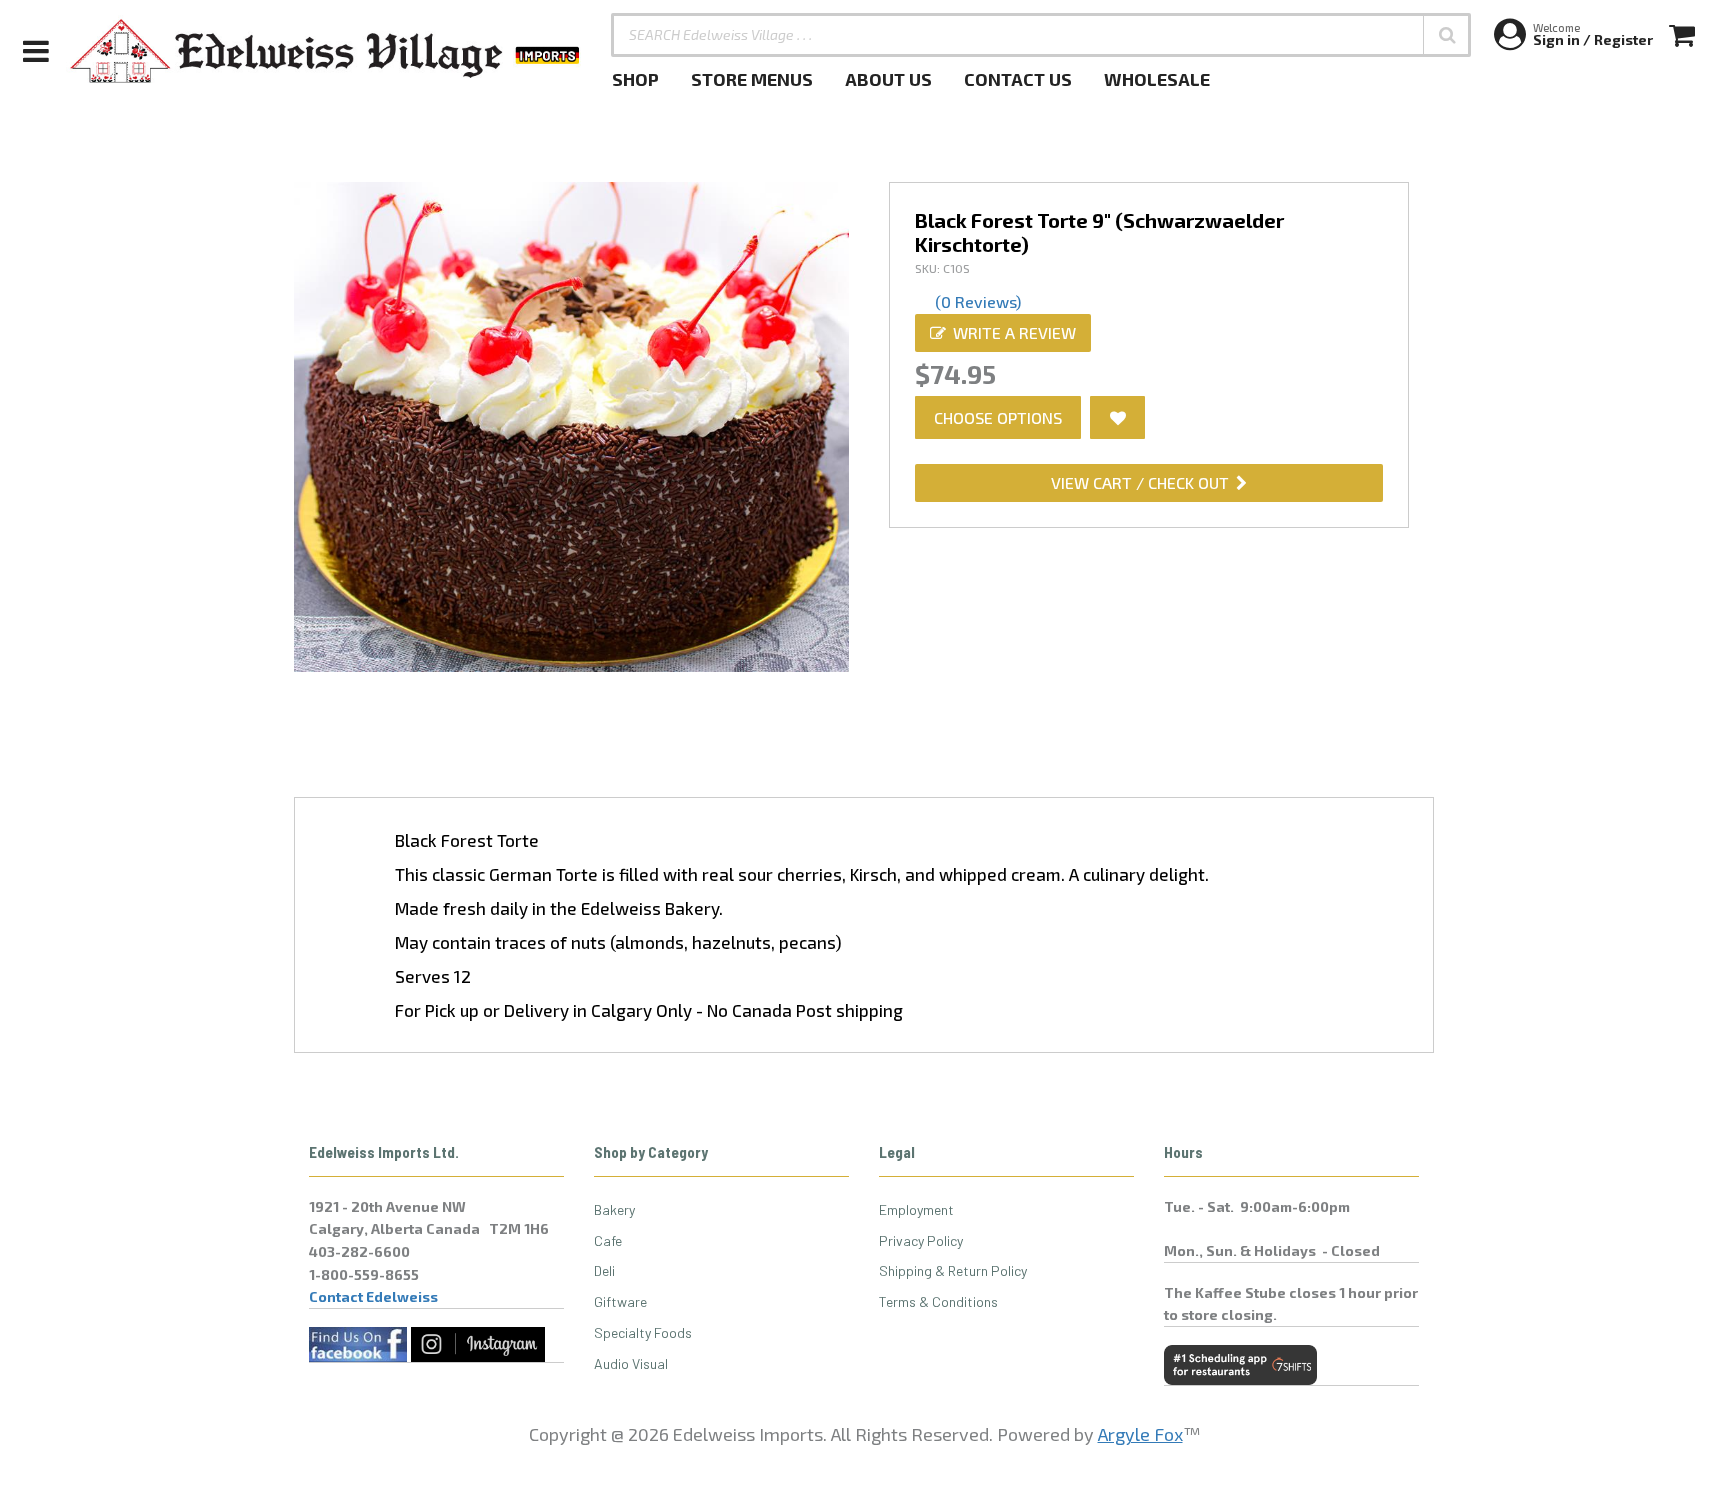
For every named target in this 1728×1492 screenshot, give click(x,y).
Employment (916, 1209)
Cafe (608, 1240)
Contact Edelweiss (373, 1296)
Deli (604, 1270)
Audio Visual (631, 1363)
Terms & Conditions (938, 1301)
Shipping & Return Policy (953, 1270)
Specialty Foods (643, 1332)
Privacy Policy (921, 1240)
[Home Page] (326, 51)
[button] (1447, 35)
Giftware (620, 1301)
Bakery (614, 1209)
